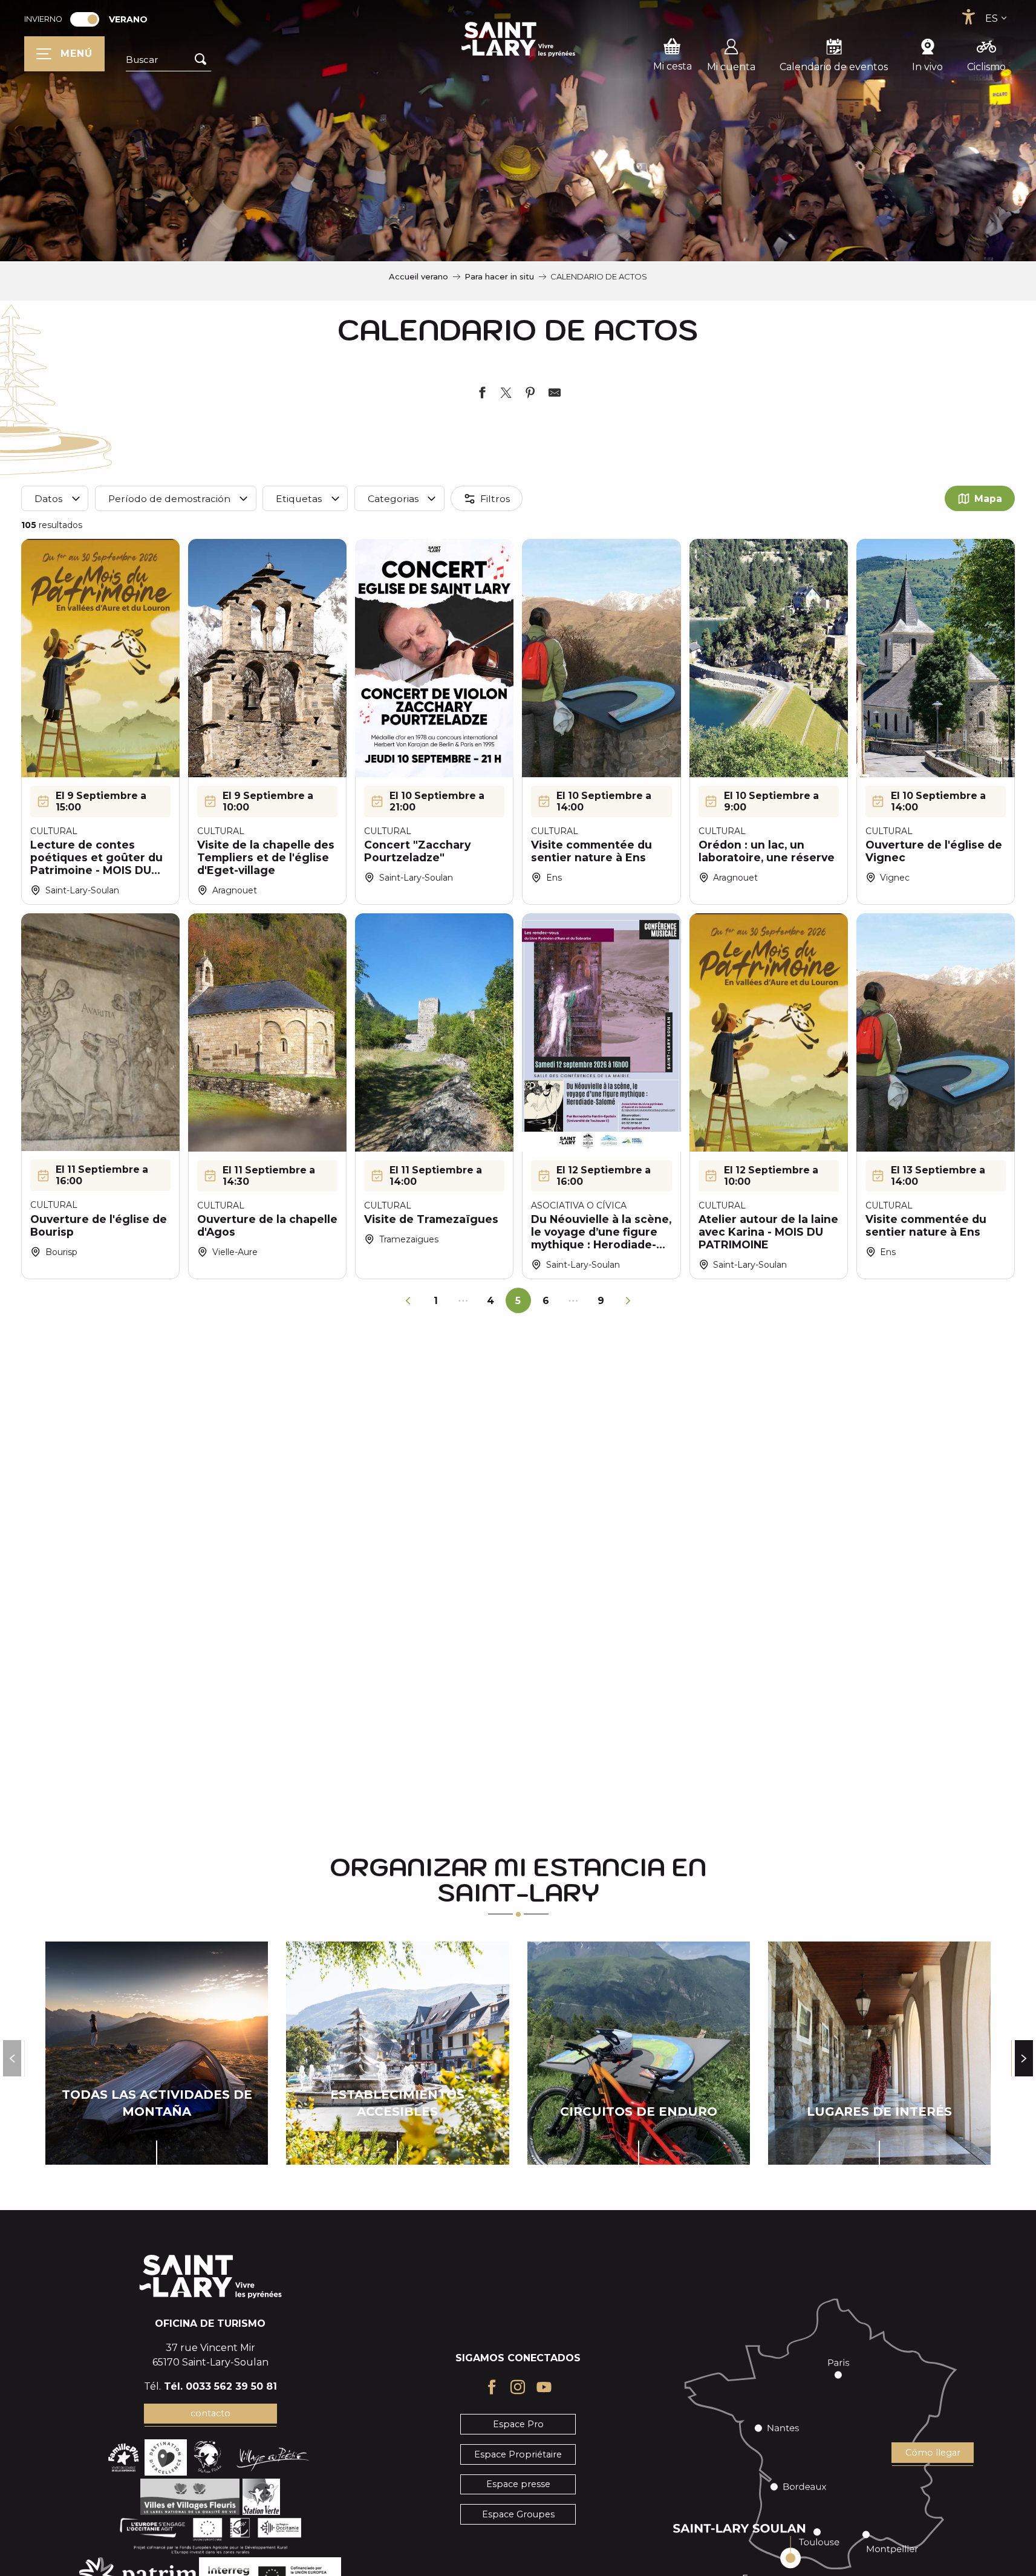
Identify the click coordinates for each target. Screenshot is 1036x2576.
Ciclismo (986, 67)
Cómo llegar (933, 2453)
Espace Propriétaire (518, 2454)
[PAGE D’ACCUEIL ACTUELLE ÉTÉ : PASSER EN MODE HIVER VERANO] (85, 19)
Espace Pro (518, 2424)
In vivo (927, 67)
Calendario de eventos (834, 67)
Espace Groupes (518, 2514)
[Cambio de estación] (89, 19)
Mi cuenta (731, 67)
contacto (210, 2413)
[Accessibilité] (968, 17)
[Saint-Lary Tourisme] (518, 39)
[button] (168, 60)
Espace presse (518, 2484)
